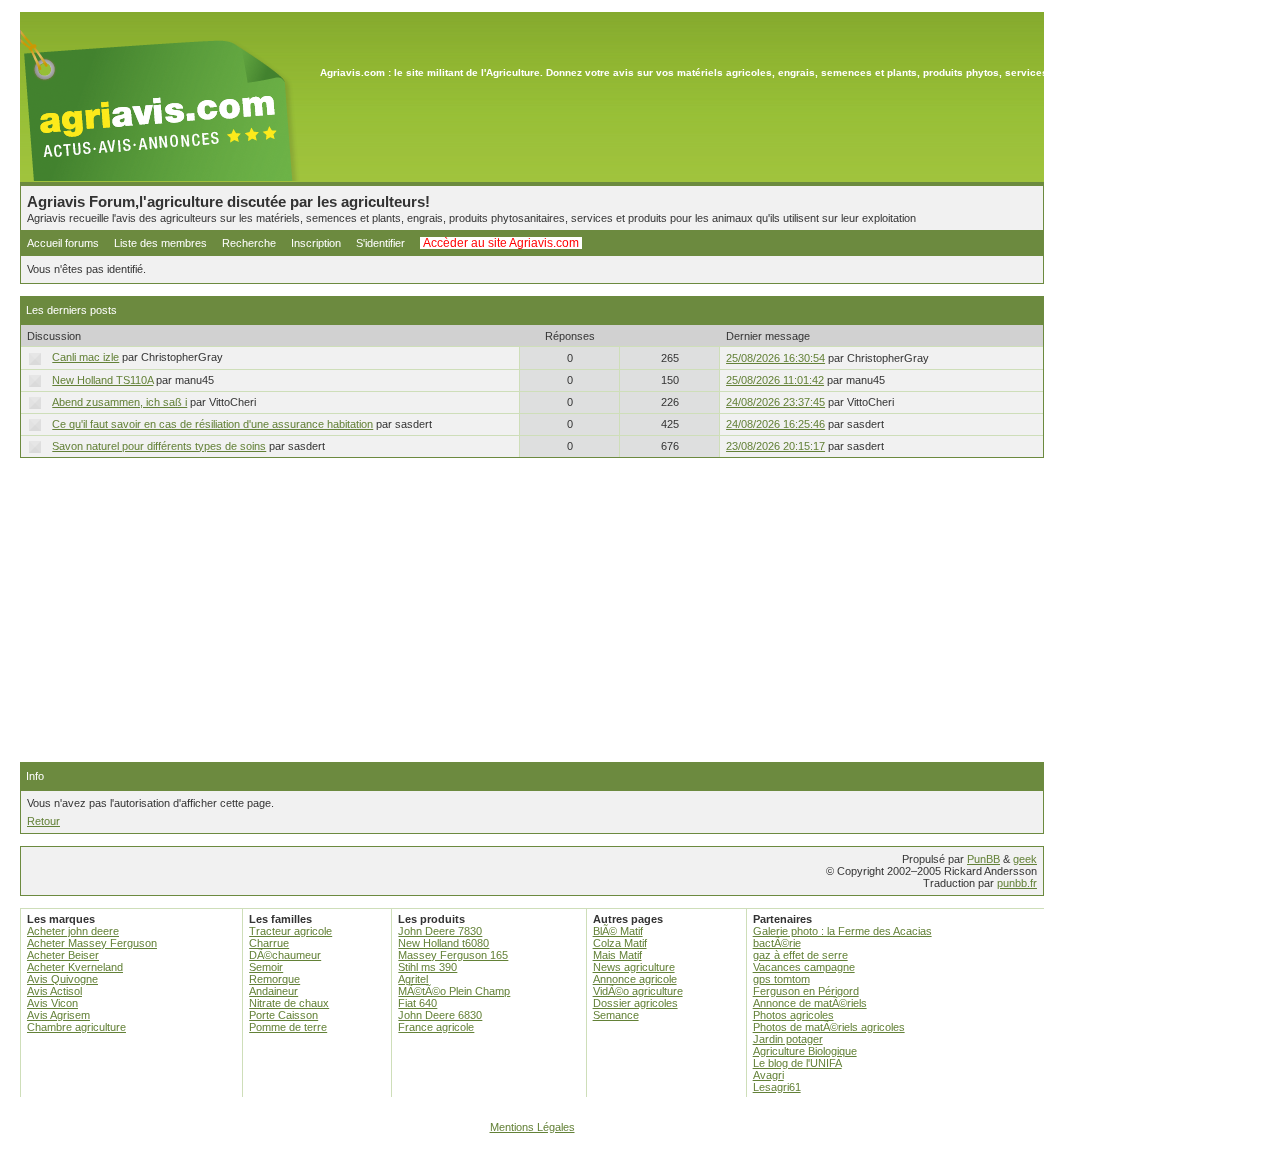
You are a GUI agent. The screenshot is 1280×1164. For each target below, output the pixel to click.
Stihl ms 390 (427, 967)
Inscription (316, 243)
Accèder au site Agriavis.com (501, 243)
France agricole (436, 1027)
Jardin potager (788, 1039)
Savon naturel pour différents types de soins (159, 446)
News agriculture (634, 967)
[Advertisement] (532, 610)
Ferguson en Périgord (806, 991)
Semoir (266, 967)
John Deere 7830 (440, 931)
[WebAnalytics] (640, 1154)
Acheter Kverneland (75, 967)
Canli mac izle (85, 357)
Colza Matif (620, 943)
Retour (43, 821)
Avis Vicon (52, 1003)
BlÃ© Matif (618, 931)
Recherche (249, 243)
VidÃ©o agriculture (638, 991)
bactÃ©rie (777, 943)
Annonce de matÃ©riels (810, 1003)
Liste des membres (160, 243)
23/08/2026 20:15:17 (775, 446)
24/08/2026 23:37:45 (775, 402)
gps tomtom (781, 979)
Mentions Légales (532, 1127)
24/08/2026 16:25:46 (775, 424)
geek (1025, 859)
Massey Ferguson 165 (453, 955)
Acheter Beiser (63, 955)
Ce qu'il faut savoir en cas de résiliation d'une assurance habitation (212, 424)
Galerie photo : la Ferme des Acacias (842, 931)
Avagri (768, 1075)
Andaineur (273, 991)
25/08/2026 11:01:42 (775, 380)
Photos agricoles (793, 1015)
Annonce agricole (635, 979)
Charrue (269, 943)
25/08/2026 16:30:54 (775, 358)
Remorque (274, 979)
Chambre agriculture (76, 1027)
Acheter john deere (73, 931)
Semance (616, 1015)
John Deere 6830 (440, 1015)
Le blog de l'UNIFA (797, 1063)
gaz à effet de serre (800, 955)
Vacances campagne (804, 967)
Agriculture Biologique (805, 1051)
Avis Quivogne (62, 979)
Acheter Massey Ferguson (92, 943)
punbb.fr (1017, 883)
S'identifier (380, 243)
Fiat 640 (417, 1003)
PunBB (983, 859)
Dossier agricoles (635, 1003)
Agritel (413, 979)
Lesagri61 (777, 1087)
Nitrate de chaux (289, 1003)
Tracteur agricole (290, 931)
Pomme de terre (288, 1027)
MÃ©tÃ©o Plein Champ (454, 991)
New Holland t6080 (443, 943)
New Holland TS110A (102, 380)
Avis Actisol (54, 991)
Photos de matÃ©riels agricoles (829, 1027)
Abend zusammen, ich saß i (119, 402)
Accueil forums (63, 243)
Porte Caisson (283, 1015)
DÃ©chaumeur (285, 955)
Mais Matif (617, 955)
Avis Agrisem (58, 1015)
